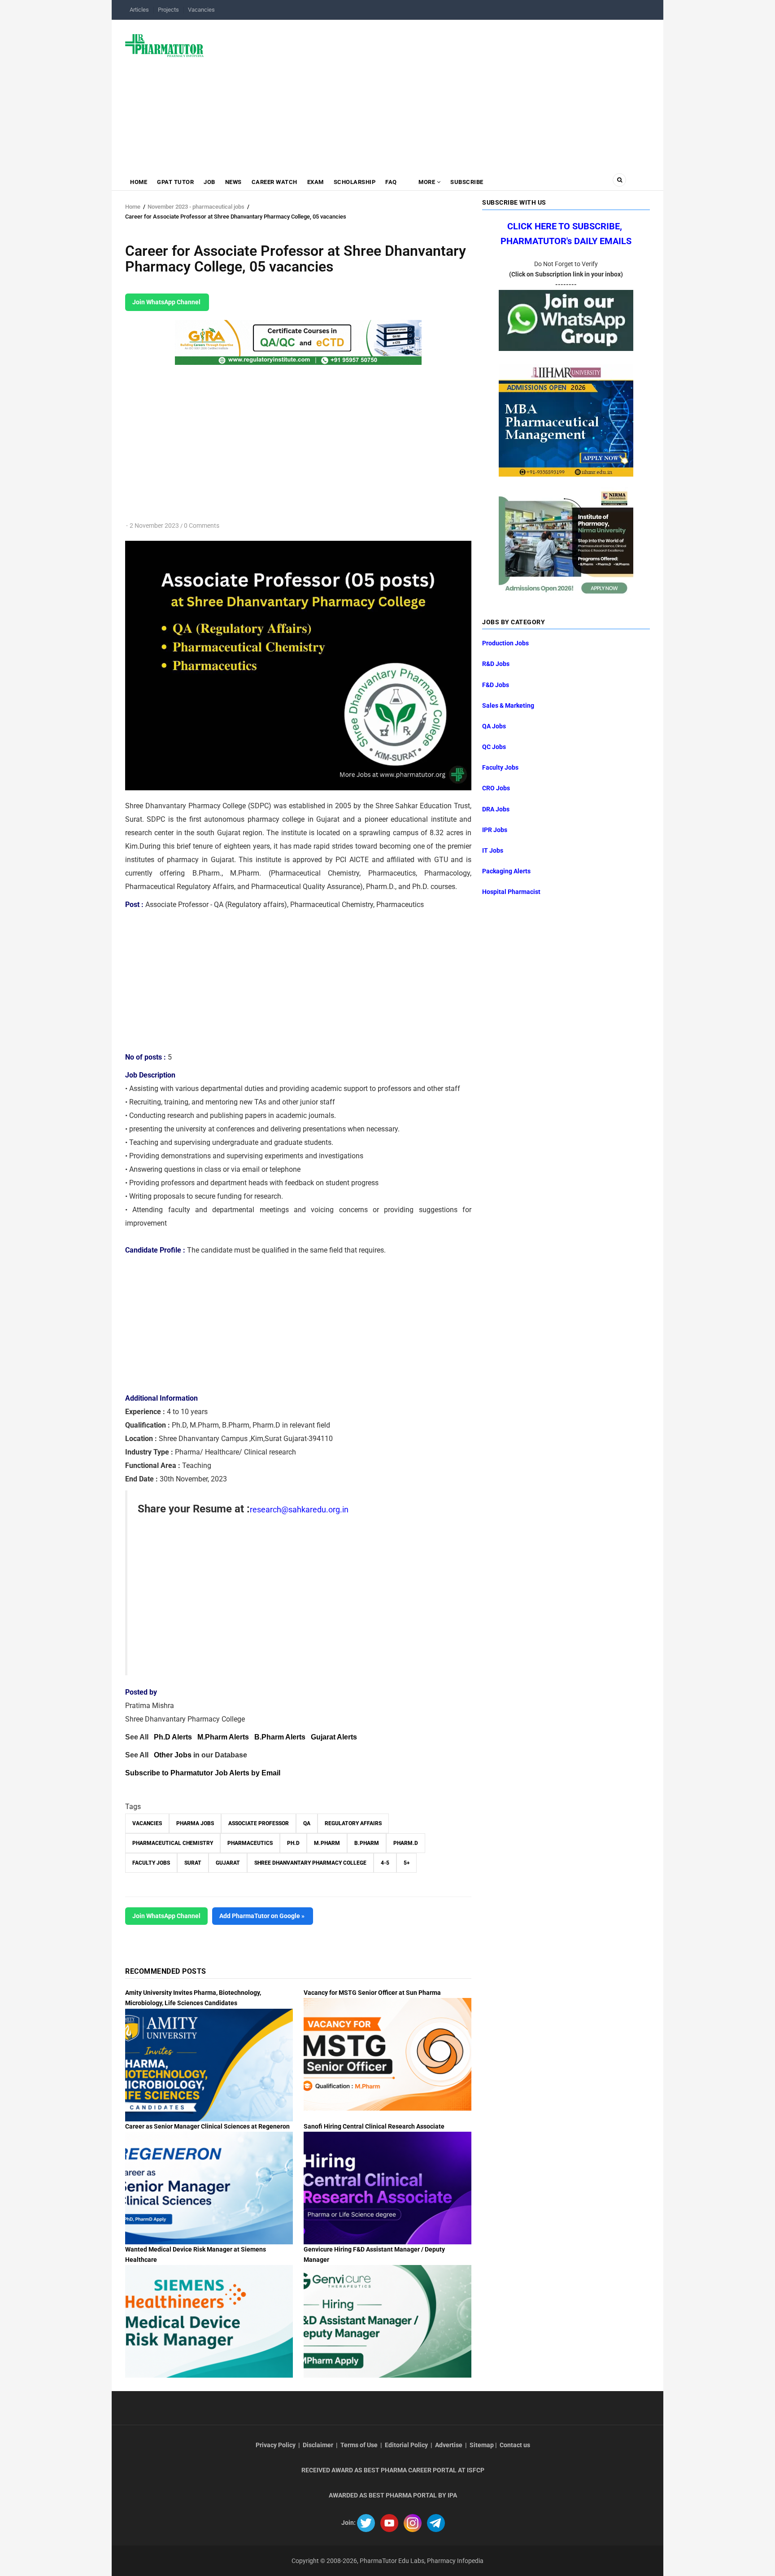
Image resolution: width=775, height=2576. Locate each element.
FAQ (391, 182)
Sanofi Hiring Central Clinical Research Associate (374, 2126)
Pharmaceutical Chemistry (173, 1843)
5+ (407, 1863)
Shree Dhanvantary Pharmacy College (310, 1863)
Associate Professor (259, 1823)
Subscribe (467, 182)
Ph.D (293, 1843)
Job (209, 182)
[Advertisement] (432, 92)
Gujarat (228, 1863)
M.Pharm (327, 1843)
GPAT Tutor (175, 182)
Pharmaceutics (250, 1843)
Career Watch (274, 182)
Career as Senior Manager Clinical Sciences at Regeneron (207, 2126)
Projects (168, 10)
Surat (193, 1863)
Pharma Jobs (195, 1823)
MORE (427, 182)
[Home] (164, 45)
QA (307, 1823)
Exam (316, 182)
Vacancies (201, 10)
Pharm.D (406, 1843)
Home (139, 182)
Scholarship (355, 182)
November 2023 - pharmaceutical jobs (196, 207)
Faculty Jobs (151, 1863)
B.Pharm (367, 1843)
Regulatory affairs (353, 1823)
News (233, 182)
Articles (139, 10)
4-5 (385, 1863)
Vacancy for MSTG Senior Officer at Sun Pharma (372, 1993)
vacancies (147, 1823)
